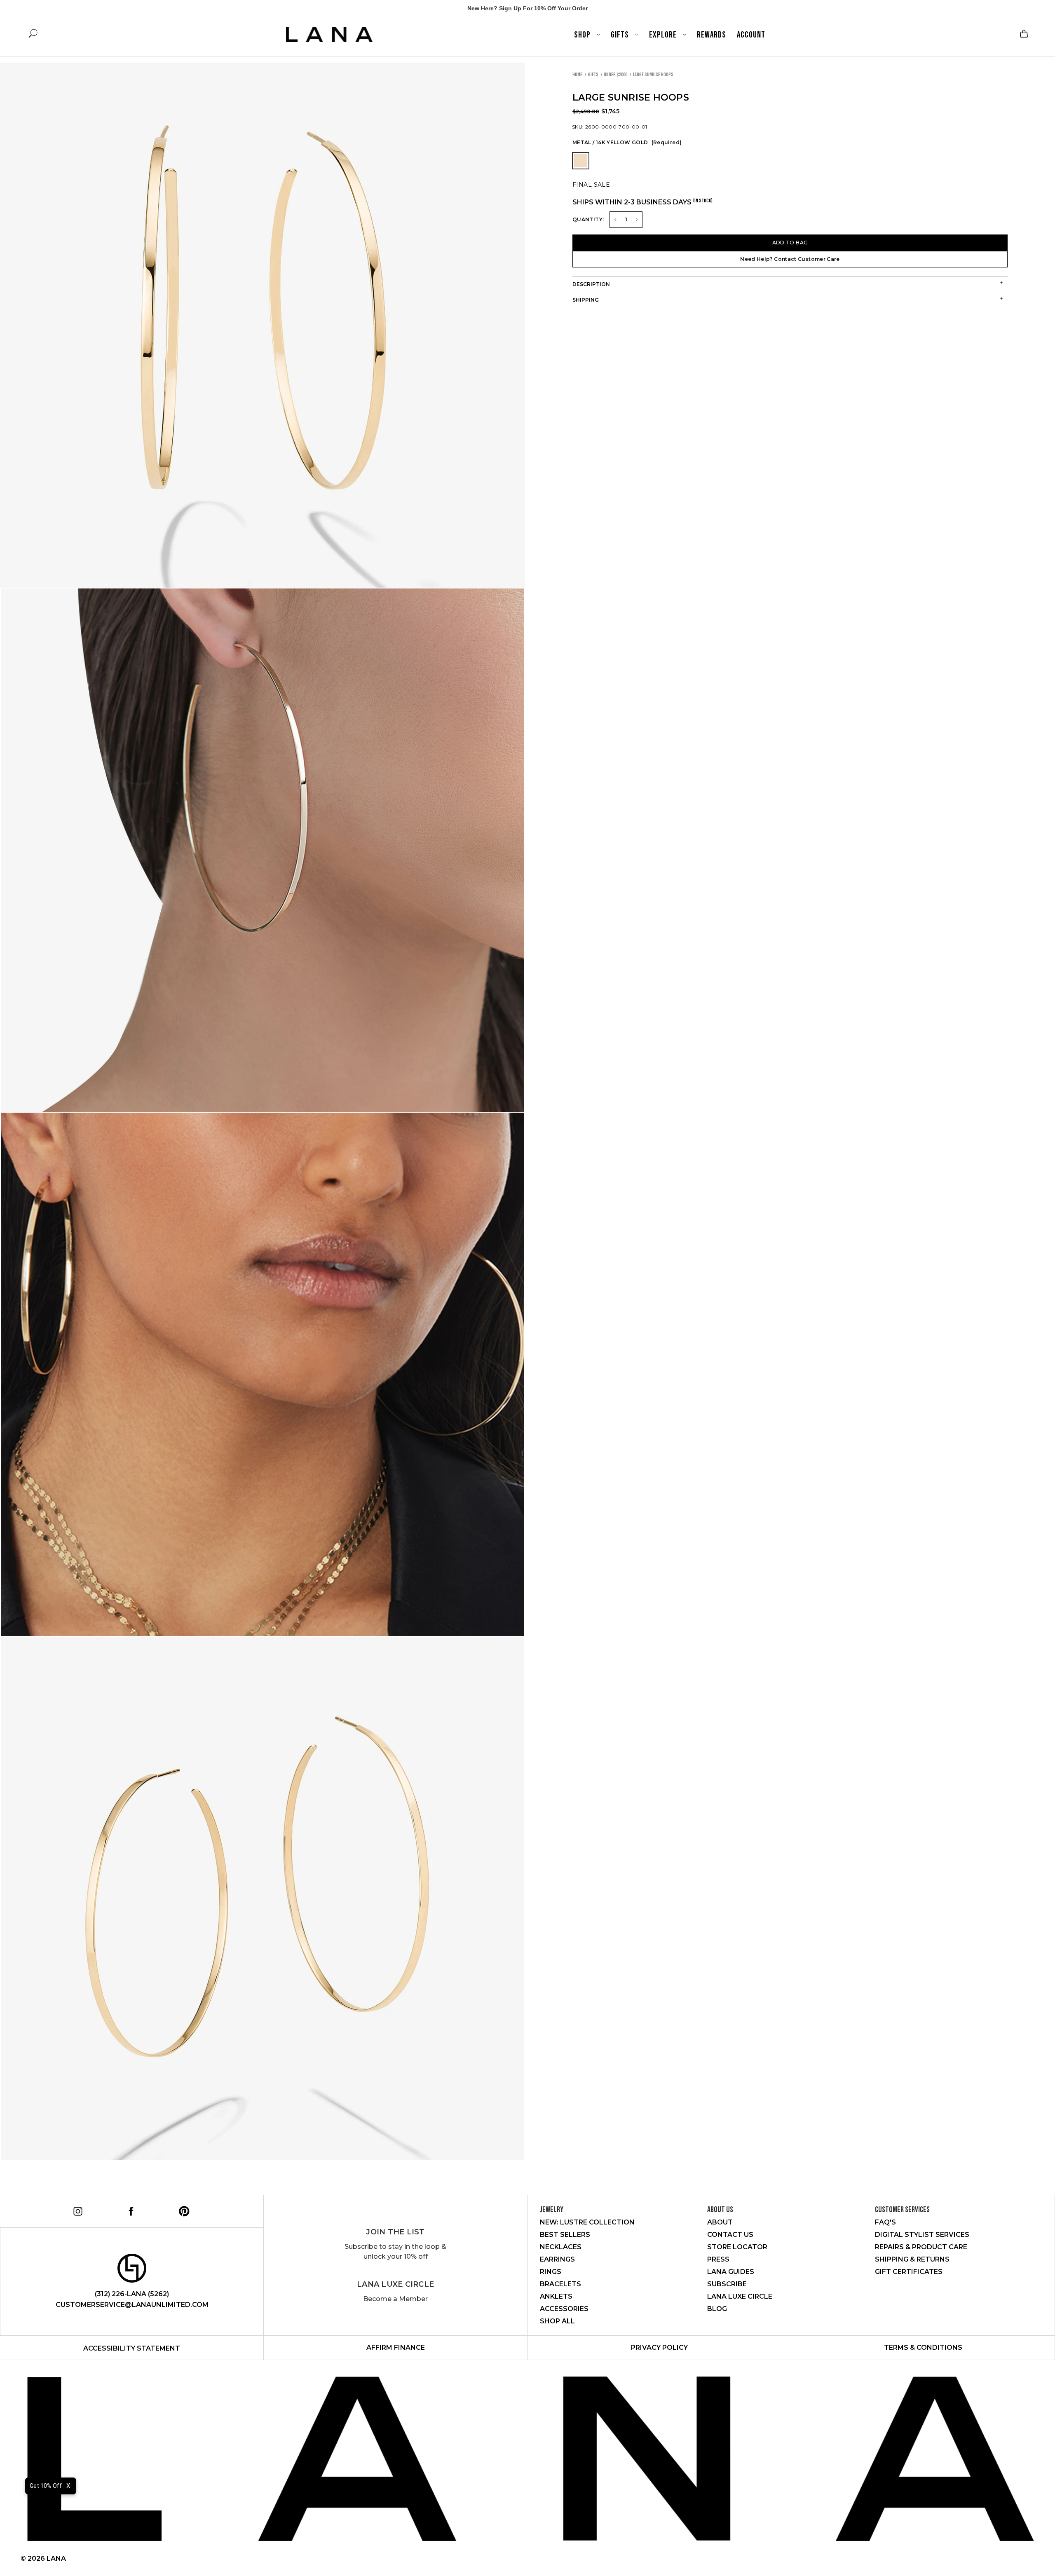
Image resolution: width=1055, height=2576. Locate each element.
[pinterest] (183, 2210)
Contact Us (730, 2235)
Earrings (557, 2259)
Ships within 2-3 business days (642, 202)
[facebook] (130, 2210)
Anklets (556, 2296)
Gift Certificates (909, 2272)
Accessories (564, 2309)
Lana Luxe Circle (395, 2284)
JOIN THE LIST (395, 2232)
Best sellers (565, 2235)
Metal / (627, 142)
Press (718, 2259)
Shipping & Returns (912, 2259)
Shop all (557, 2321)
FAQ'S (885, 2222)
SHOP (583, 35)
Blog (717, 2309)
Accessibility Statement (132, 2348)
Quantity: (588, 219)
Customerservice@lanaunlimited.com (132, 2305)
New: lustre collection (587, 2222)
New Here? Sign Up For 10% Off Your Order (527, 8)
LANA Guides (731, 2272)
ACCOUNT (751, 35)
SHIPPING (586, 300)
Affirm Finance (396, 2347)
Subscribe (727, 2284)
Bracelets (560, 2284)
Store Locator (737, 2247)
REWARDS (712, 35)
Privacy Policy (659, 2347)
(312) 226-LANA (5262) (132, 2294)
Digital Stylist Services (922, 2235)
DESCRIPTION (591, 284)
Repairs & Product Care (921, 2247)
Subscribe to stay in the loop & (395, 2251)
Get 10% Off (46, 2486)
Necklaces (561, 2247)
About (720, 2222)
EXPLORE (664, 35)
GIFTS (621, 35)
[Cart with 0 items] (1023, 34)
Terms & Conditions (923, 2347)
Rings (551, 2272)
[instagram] (76, 2210)
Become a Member (395, 2299)
